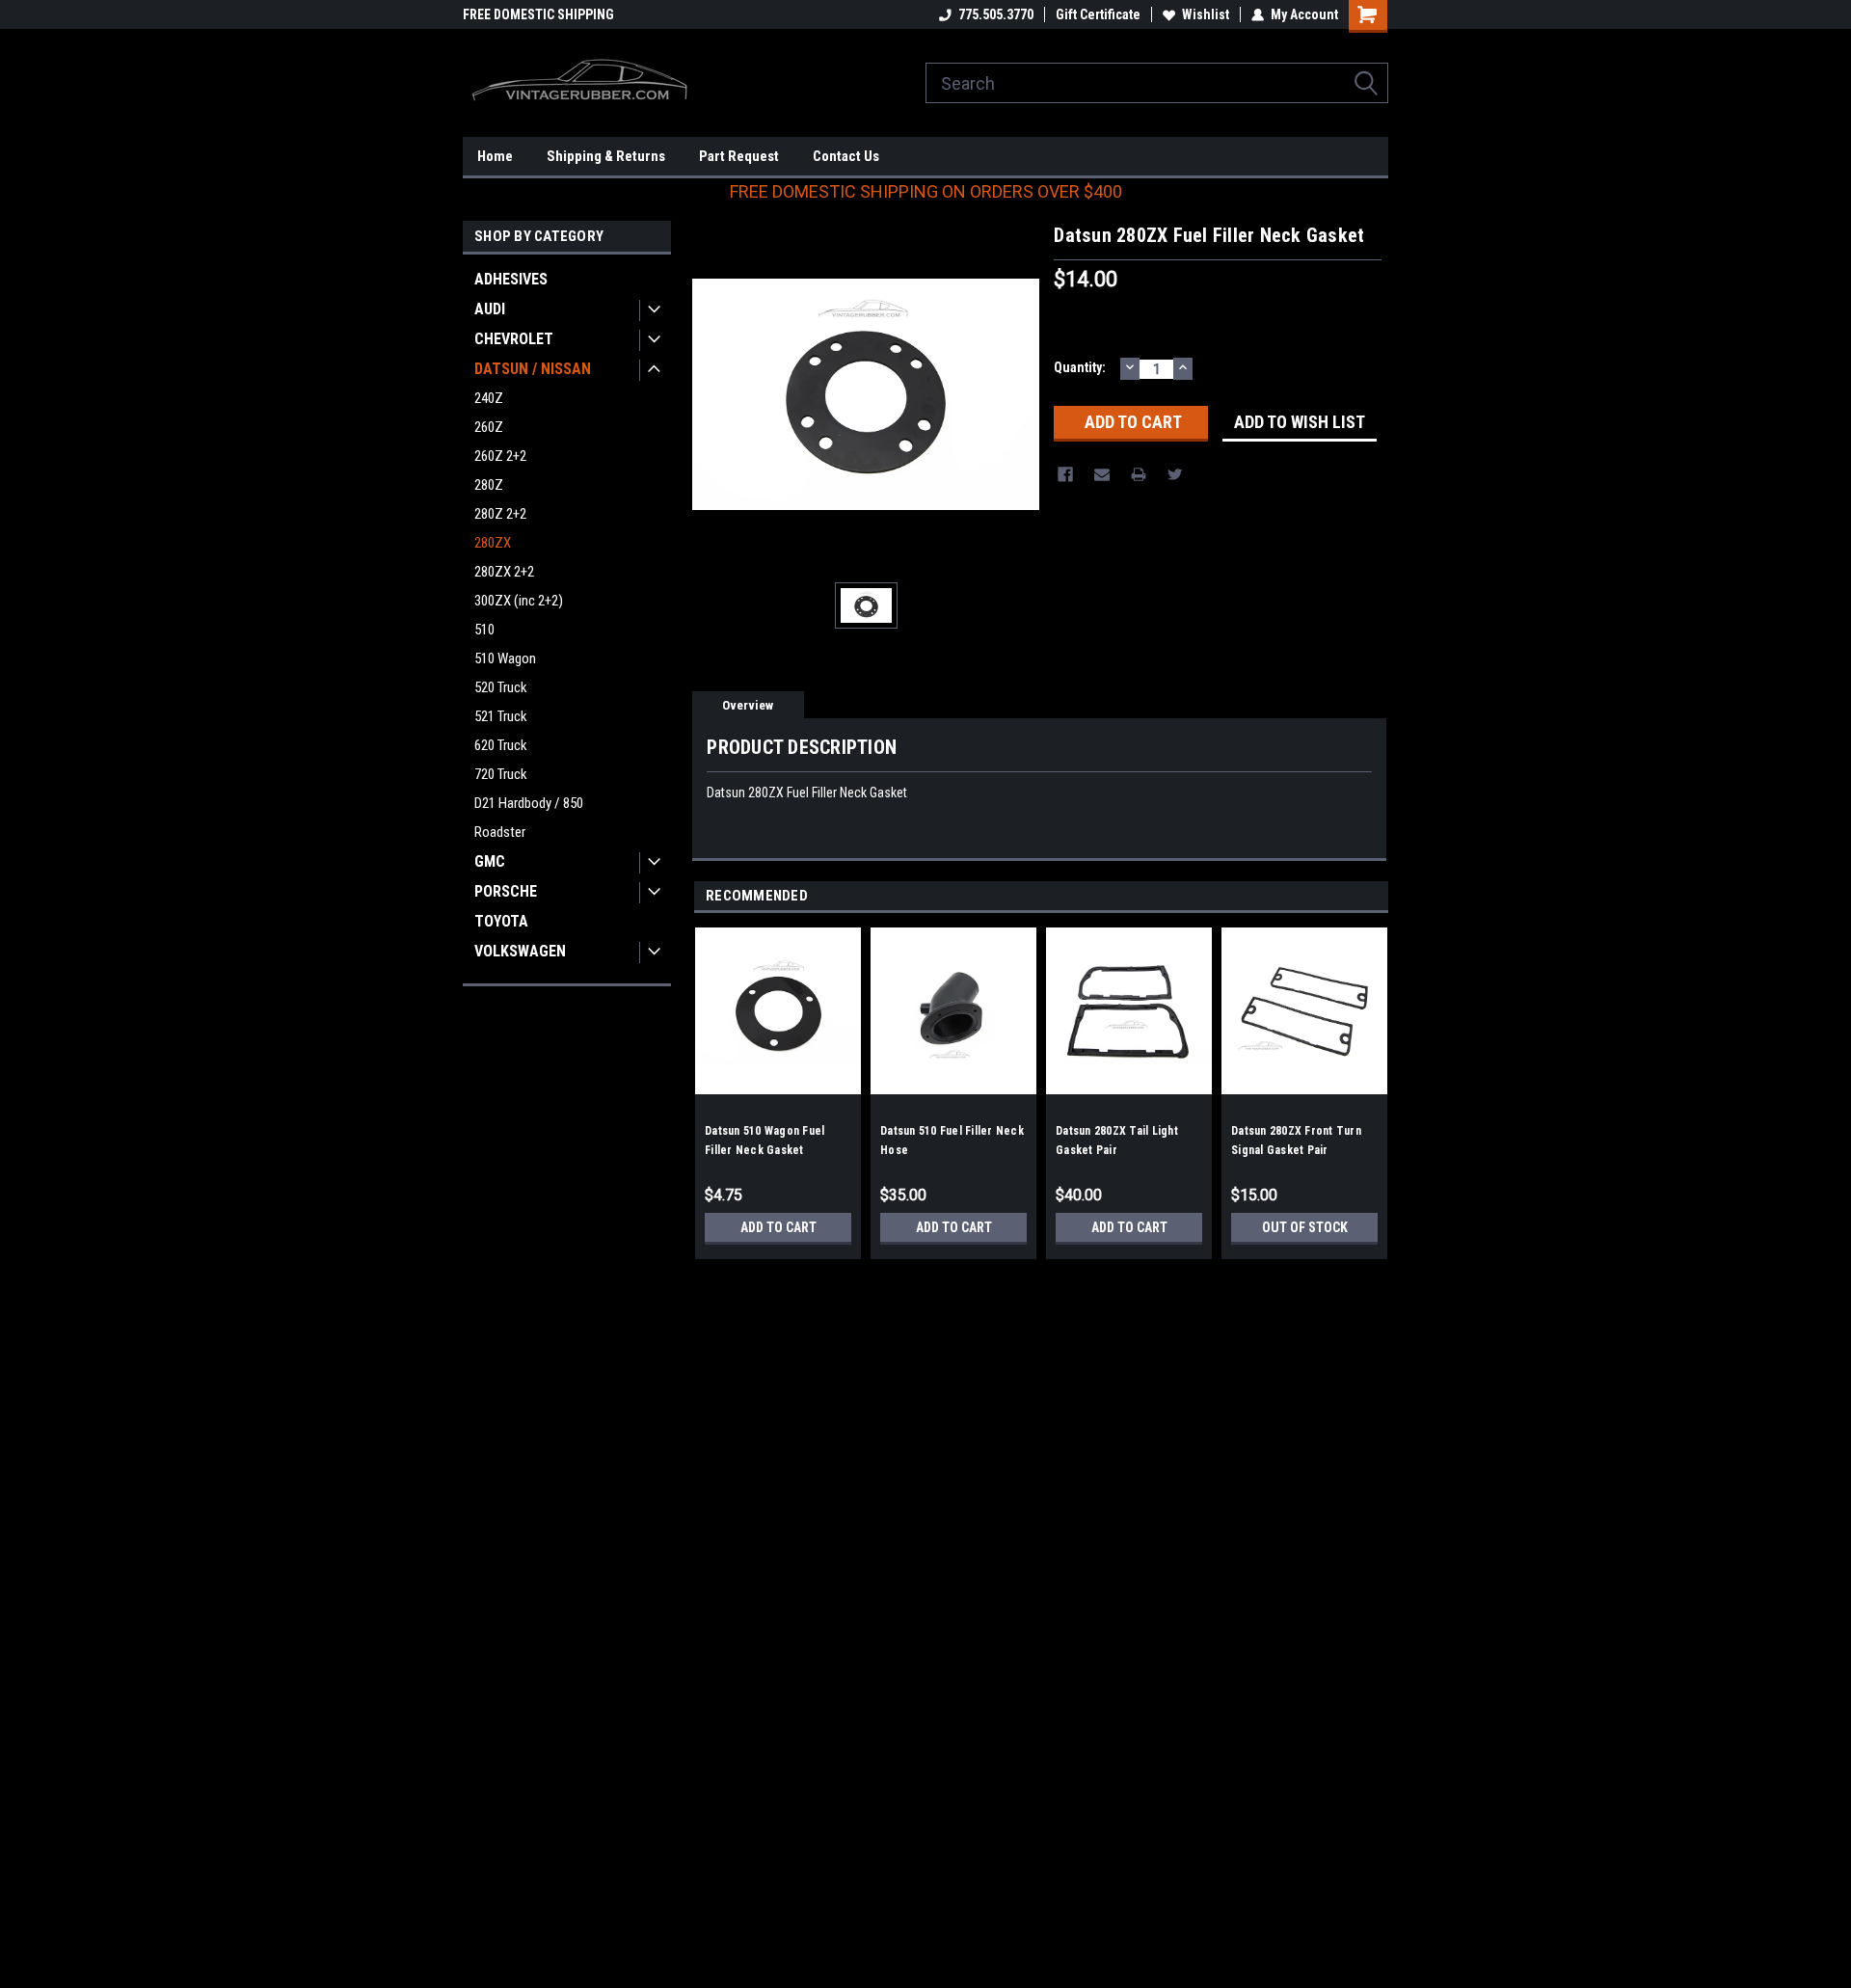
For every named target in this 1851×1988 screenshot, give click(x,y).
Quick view (778, 1080)
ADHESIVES (511, 279)
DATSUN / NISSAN (533, 369)
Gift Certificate (1098, 14)
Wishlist (1206, 14)
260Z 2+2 (500, 456)
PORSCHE (506, 891)
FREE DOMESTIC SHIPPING (538, 14)
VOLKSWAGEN (520, 951)
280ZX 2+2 (504, 572)
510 (484, 630)
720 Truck (501, 774)
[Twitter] (1175, 474)
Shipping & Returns (606, 156)
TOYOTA (501, 921)
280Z (489, 485)
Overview (748, 705)
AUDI (490, 309)
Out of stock (1305, 1227)
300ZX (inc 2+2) (519, 601)
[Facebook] (1065, 474)
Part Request (739, 156)
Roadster (500, 832)
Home (495, 156)
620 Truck (501, 745)
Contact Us (846, 156)
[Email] (1102, 474)
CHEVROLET (514, 339)
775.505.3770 (996, 14)
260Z (489, 427)
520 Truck (501, 687)
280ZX (493, 543)
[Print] (1139, 474)
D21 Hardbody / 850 (529, 803)
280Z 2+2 (500, 514)
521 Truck (501, 716)
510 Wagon (505, 658)
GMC (490, 861)
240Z (489, 398)
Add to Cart (778, 1227)
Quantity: (1080, 367)
